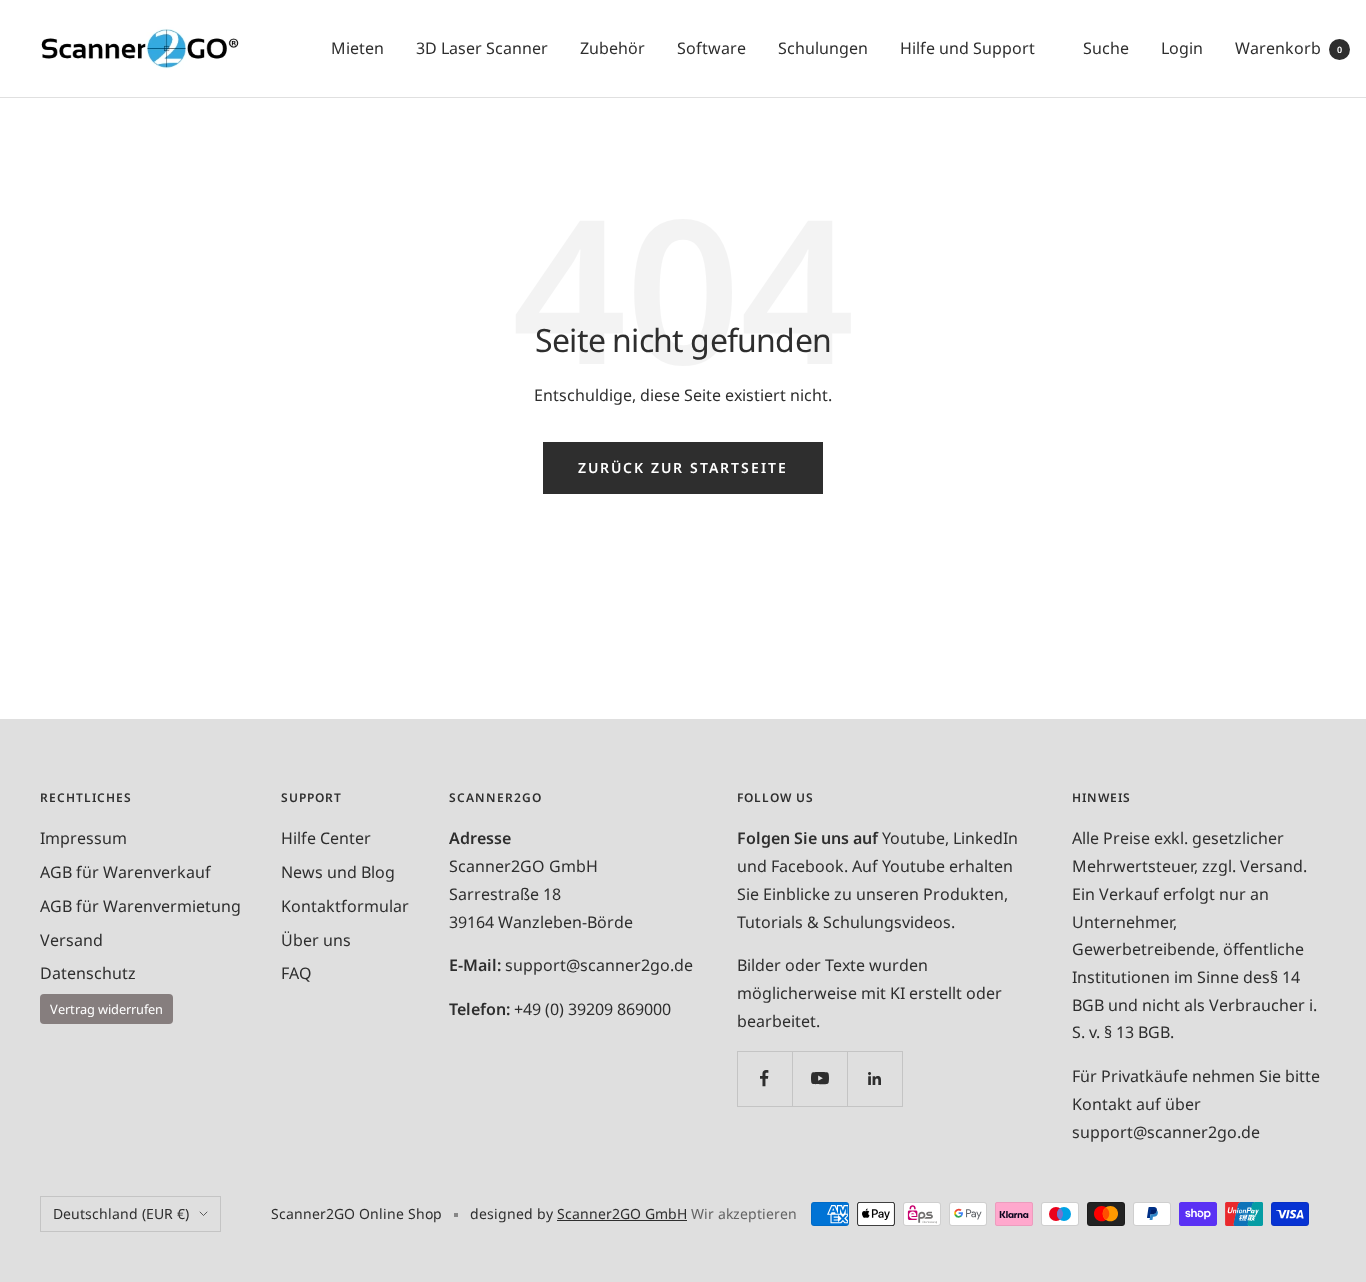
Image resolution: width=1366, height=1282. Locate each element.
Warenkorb (1288, 48)
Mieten (357, 48)
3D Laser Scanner (482, 48)
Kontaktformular (345, 906)
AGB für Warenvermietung (140, 906)
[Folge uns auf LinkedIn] (874, 1078)
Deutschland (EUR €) (121, 1213)
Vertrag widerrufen (106, 1009)
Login (1182, 48)
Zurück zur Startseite (683, 467)
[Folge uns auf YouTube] (819, 1078)
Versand (71, 940)
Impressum (83, 838)
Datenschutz (88, 973)
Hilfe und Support (967, 48)
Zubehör (612, 48)
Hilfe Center (326, 838)
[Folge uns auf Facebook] (764, 1078)
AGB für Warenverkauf (125, 872)
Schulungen (823, 48)
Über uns (316, 940)
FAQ (296, 973)
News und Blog (338, 872)
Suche (1106, 48)
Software (711, 48)
